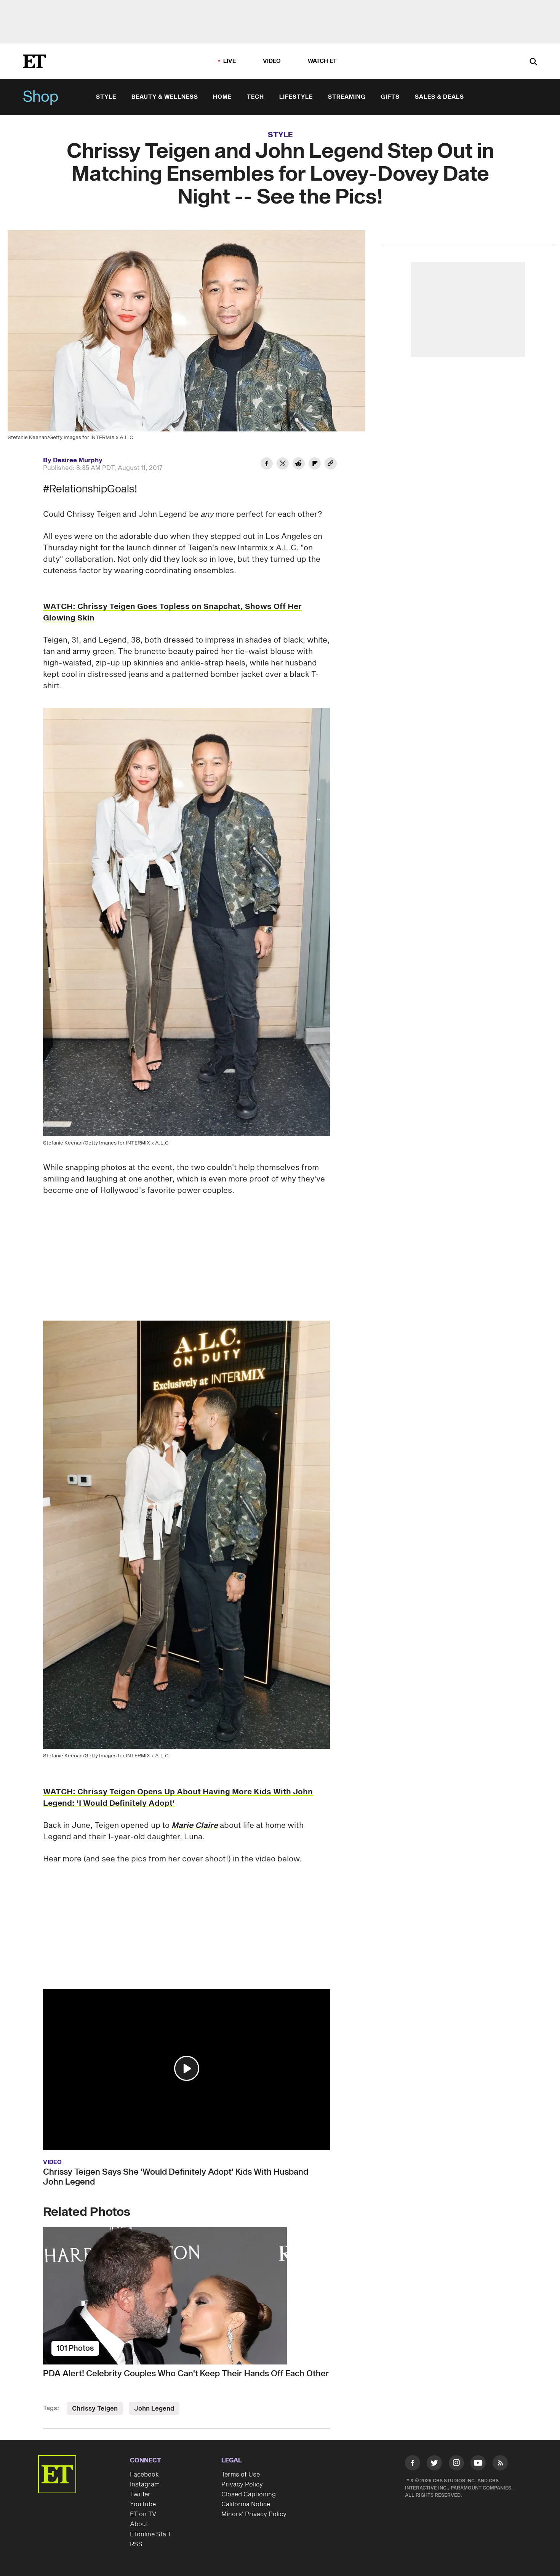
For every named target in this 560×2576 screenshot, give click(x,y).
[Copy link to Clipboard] (331, 465)
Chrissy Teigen (95, 2409)
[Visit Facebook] (413, 2464)
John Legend (154, 2409)
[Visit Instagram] (456, 2464)
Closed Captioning (249, 2494)
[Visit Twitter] (434, 2464)
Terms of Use (241, 2475)
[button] (187, 2068)
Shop (41, 97)
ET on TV (143, 2514)
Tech (255, 97)
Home (222, 97)
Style (106, 97)
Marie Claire (195, 1826)
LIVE (230, 61)
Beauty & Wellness (165, 97)
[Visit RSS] (500, 2464)
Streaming (347, 97)
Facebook (144, 2475)
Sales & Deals (439, 97)
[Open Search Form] (533, 62)
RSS (136, 2544)
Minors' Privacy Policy (254, 2514)
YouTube (143, 2504)
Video (272, 61)
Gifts (390, 97)
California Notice (246, 2504)
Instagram (145, 2485)
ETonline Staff (150, 2534)
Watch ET (322, 61)
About (139, 2524)
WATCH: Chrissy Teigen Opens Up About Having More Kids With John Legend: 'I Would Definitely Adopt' (178, 1798)
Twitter (140, 2494)
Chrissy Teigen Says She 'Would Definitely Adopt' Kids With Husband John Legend (176, 2177)
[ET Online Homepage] (34, 61)
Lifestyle (296, 97)
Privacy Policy (242, 2485)
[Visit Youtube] (478, 2463)
